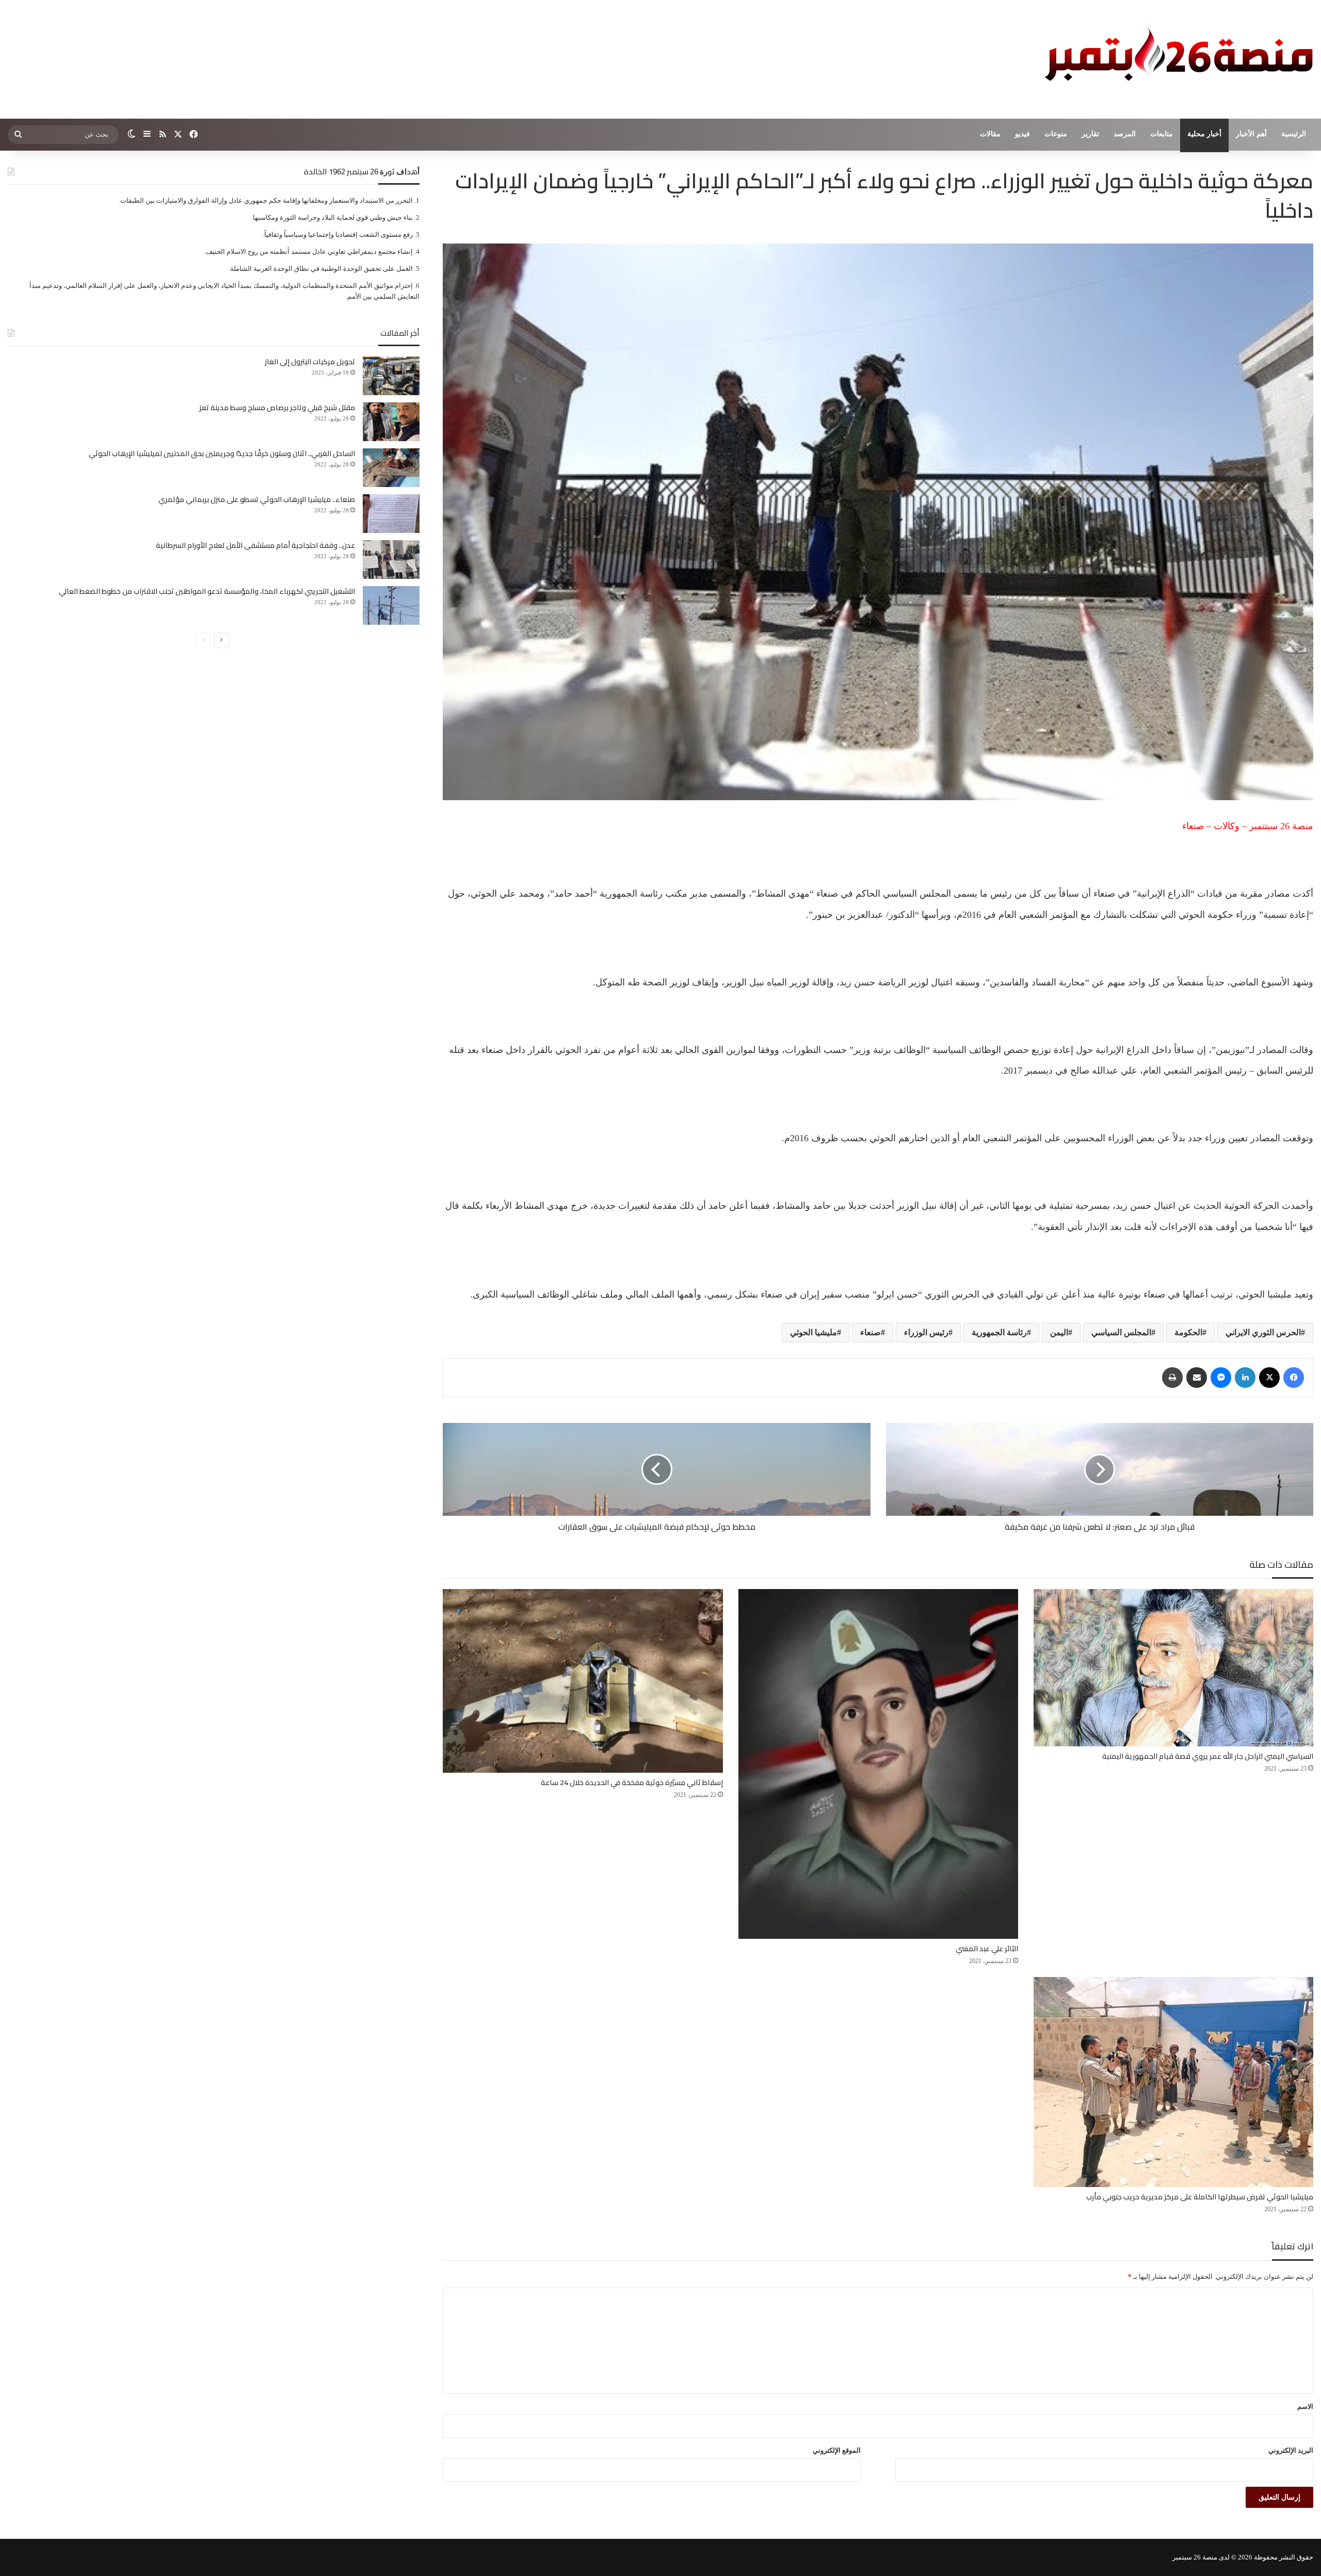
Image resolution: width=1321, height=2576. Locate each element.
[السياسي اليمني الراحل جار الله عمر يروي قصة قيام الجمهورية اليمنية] (1173, 1668)
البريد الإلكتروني (1291, 2450)
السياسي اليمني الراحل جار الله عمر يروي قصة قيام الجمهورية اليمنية (1208, 1756)
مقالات (990, 134)
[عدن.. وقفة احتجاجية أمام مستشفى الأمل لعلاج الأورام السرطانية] (391, 560)
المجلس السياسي (1121, 1332)
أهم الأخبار (1251, 134)
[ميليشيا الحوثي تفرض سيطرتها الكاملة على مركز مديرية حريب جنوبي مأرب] (1173, 2082)
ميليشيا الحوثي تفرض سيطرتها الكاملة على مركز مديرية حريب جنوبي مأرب (1200, 2197)
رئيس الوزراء (926, 1332)
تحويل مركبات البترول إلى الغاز (310, 362)
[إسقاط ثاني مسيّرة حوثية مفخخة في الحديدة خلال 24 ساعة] (583, 1681)
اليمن (1059, 1332)
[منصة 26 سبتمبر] (1177, 59)
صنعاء (871, 1332)
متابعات (1162, 134)
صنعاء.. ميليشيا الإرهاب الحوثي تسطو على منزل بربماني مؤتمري (257, 499)
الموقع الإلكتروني (837, 2450)
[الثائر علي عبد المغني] (878, 1764)
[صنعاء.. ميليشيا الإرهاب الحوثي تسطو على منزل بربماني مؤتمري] (391, 514)
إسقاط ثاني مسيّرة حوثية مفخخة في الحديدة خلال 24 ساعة (632, 1783)
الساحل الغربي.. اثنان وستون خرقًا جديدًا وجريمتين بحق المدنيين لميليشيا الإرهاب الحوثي (222, 453)
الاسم (1305, 2407)
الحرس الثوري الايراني (1263, 1332)
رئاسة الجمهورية (999, 1332)
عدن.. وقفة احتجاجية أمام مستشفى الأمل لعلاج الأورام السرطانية (255, 545)
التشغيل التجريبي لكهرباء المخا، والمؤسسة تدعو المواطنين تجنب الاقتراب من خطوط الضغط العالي (207, 591)
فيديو (1022, 134)
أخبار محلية (1204, 134)
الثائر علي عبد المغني (987, 1949)
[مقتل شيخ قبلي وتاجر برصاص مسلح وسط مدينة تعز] (391, 422)
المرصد (1125, 134)
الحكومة (1188, 1332)
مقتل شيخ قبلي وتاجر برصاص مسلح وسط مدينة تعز (277, 408)
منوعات (1056, 134)
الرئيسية (1294, 134)
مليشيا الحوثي (813, 1332)
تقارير (1090, 134)
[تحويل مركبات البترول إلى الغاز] (391, 376)
